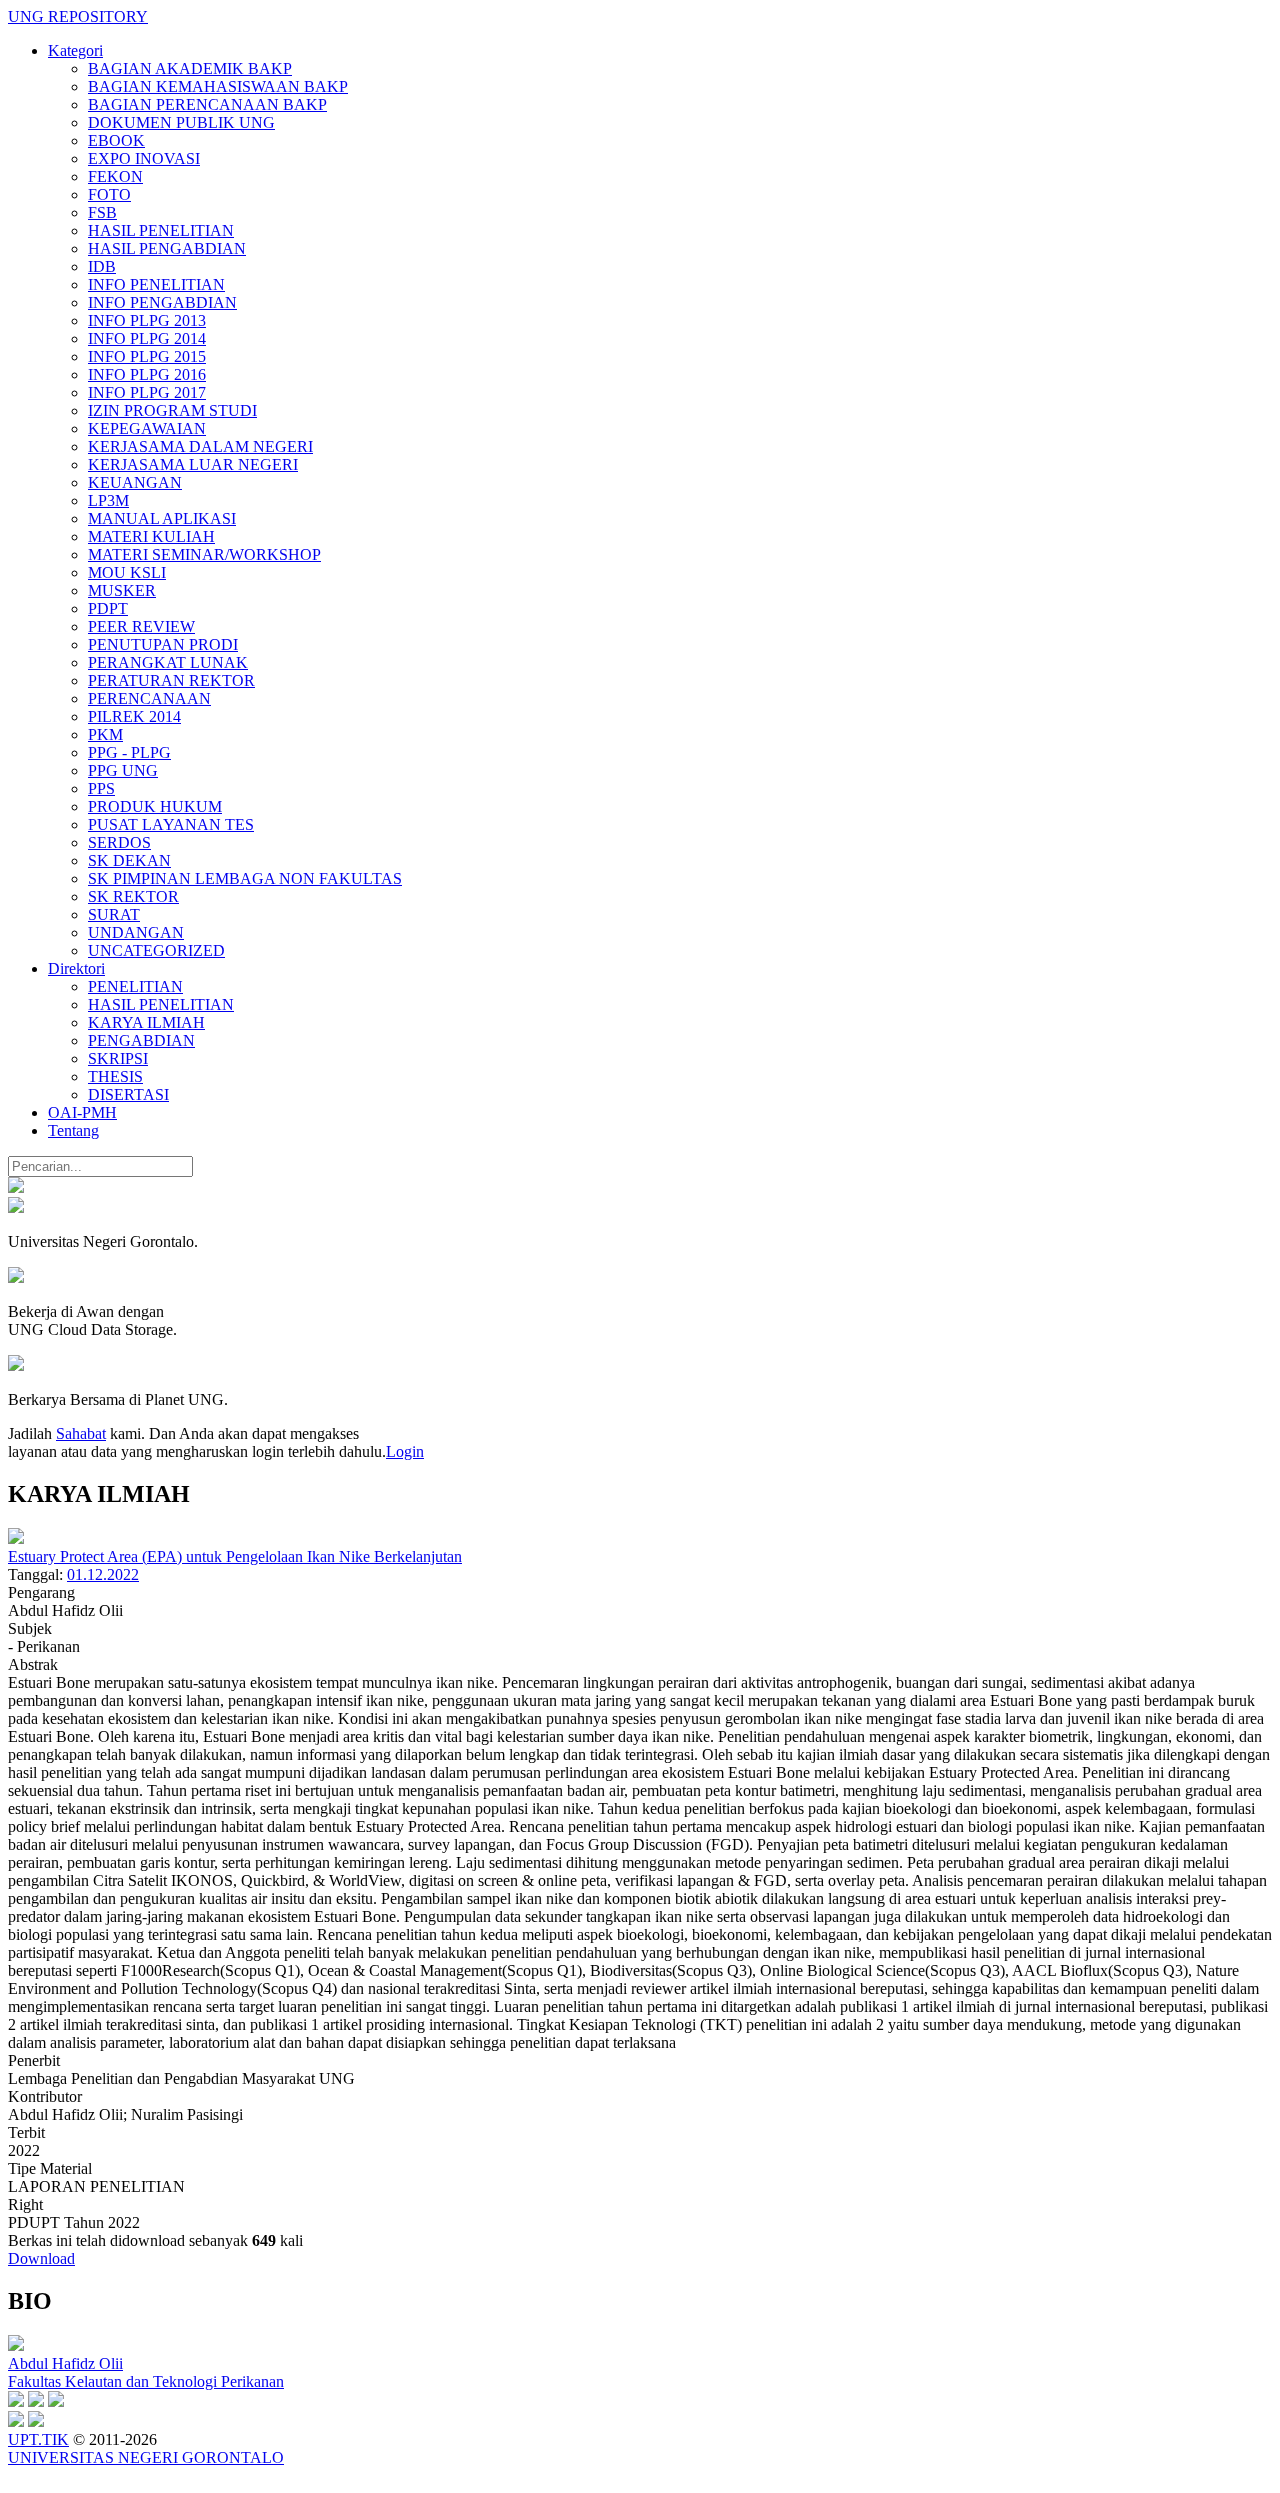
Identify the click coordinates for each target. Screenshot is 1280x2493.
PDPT (108, 608)
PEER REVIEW (141, 626)
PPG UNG (123, 770)
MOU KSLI (127, 572)
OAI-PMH (82, 1112)
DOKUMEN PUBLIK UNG (181, 122)
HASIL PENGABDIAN (167, 248)
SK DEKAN (129, 860)
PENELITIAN (135, 986)
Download (41, 2258)
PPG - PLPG (129, 752)
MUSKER (122, 590)
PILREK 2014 (134, 716)
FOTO (109, 194)
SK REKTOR (133, 896)
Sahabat (81, 1433)
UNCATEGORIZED (156, 950)
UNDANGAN (136, 932)
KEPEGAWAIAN (147, 428)
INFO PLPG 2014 (147, 338)
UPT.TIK (38, 2439)
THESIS (115, 1076)
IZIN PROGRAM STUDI (172, 410)
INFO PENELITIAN (156, 284)
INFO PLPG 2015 (147, 356)
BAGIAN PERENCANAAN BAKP (207, 104)
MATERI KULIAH (151, 536)
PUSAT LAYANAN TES (171, 824)
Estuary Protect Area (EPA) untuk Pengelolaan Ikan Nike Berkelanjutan (235, 1556)
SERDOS (119, 842)
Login (405, 1451)
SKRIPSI (118, 1058)
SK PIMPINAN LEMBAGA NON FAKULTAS (245, 878)
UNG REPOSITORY (78, 16)
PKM (105, 734)
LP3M (108, 500)
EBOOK (116, 140)
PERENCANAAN (149, 698)
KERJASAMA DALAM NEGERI (200, 446)
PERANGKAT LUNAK (168, 662)
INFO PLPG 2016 (147, 374)
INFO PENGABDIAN (162, 302)
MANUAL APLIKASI (162, 518)
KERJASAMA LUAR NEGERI (193, 464)
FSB (102, 212)
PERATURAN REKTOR (171, 680)
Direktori (76, 968)
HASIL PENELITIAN (161, 230)
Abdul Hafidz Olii (65, 2363)
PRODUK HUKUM (155, 806)
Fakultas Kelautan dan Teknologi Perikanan (146, 2381)
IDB (102, 266)
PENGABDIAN (141, 1040)
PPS (101, 788)
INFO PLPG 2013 (147, 320)
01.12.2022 (103, 1574)
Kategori (75, 50)
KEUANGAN (135, 482)
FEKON (115, 176)
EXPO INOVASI (144, 158)
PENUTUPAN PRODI (163, 644)
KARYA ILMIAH (146, 1022)
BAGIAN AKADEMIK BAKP (190, 68)
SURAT (114, 914)
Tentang (73, 1130)
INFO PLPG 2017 (147, 392)
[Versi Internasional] (16, 1187)
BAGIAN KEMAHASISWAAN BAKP (218, 86)
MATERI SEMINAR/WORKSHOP (204, 554)
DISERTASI (128, 1094)
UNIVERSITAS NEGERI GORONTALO (146, 2457)
